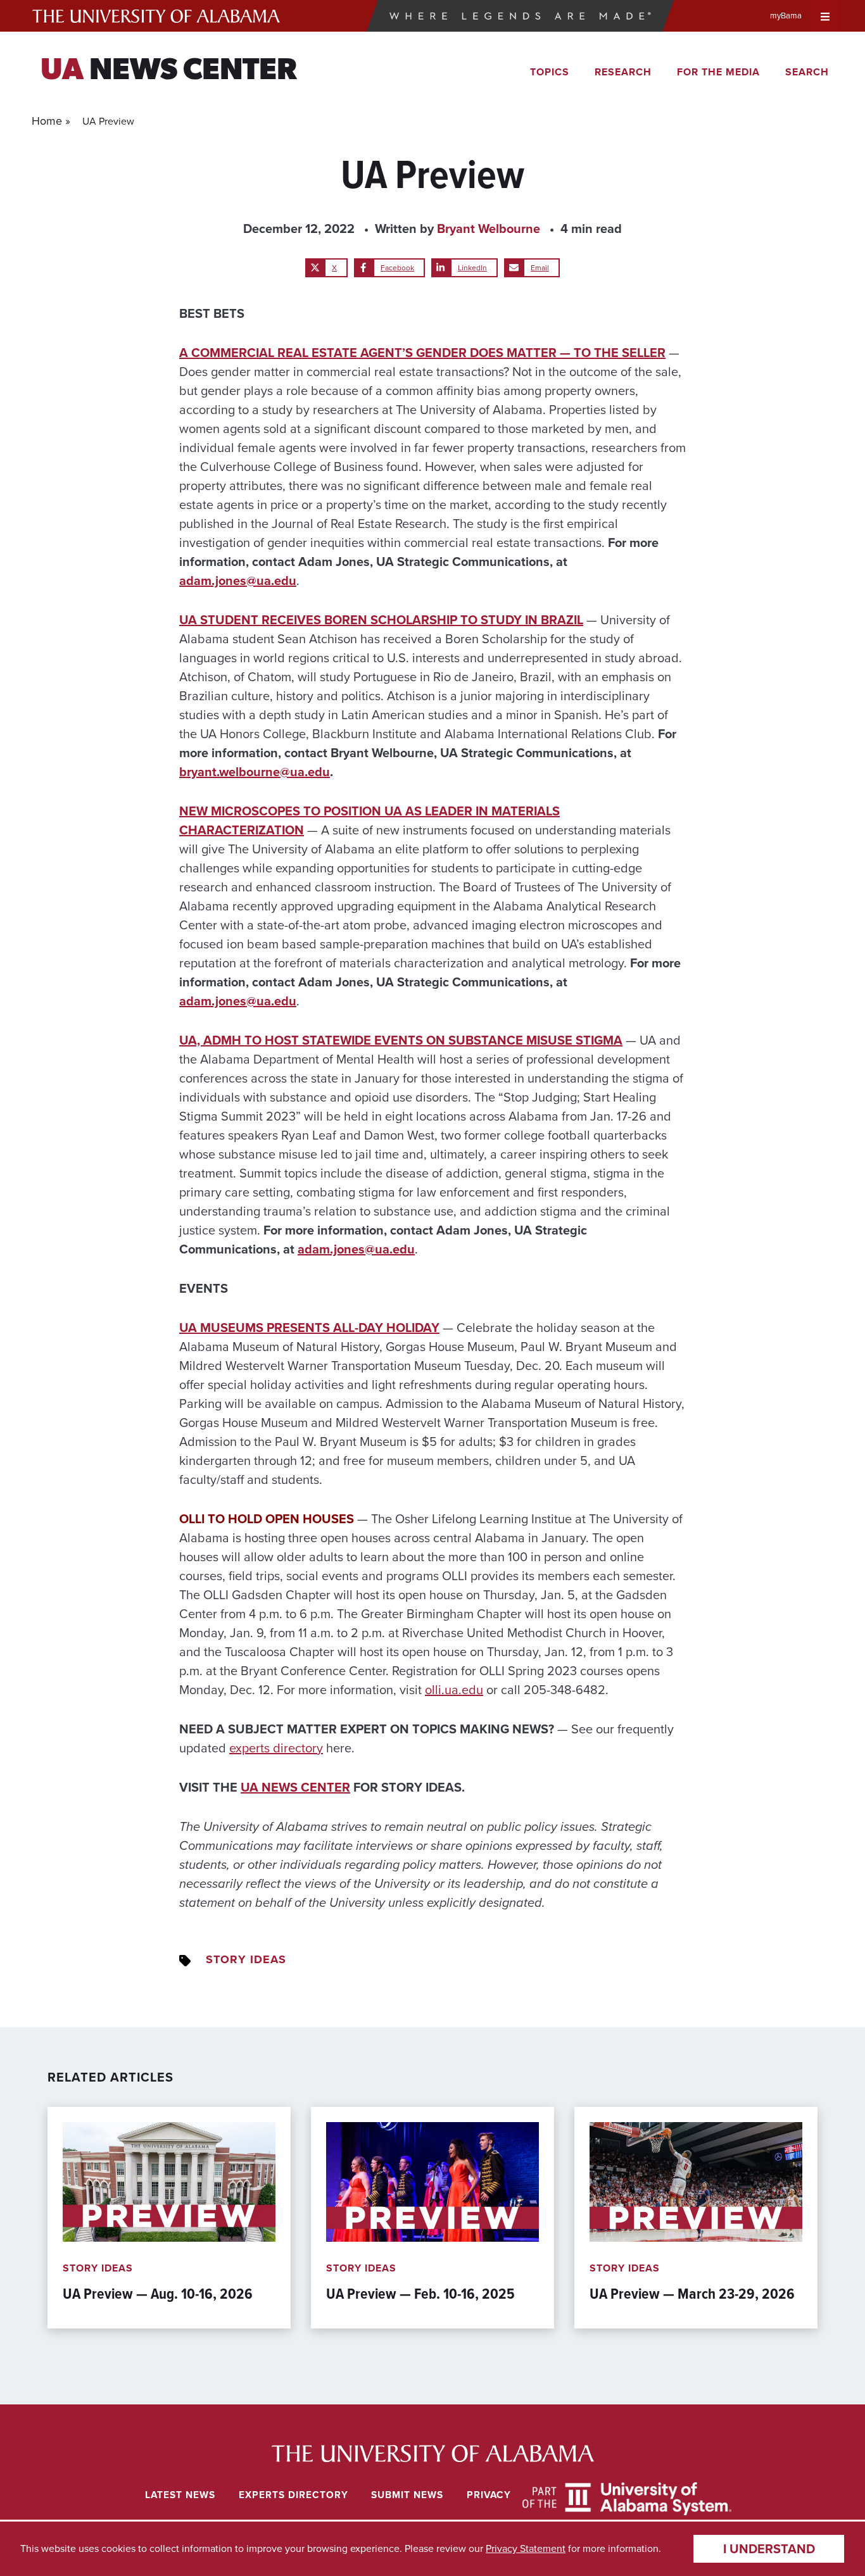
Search (807, 72)
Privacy (489, 2495)
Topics (550, 72)
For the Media (718, 72)
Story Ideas (246, 1959)
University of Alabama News (432, 2453)
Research (623, 72)
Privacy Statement (526, 2548)
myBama (786, 16)
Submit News (407, 2495)
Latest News (180, 2495)
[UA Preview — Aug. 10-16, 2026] (169, 2218)
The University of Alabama (156, 16)
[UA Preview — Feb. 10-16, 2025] (432, 2218)
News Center (169, 72)
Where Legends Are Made (520, 16)
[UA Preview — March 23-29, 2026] (696, 2218)
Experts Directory (294, 2495)
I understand (769, 2549)
